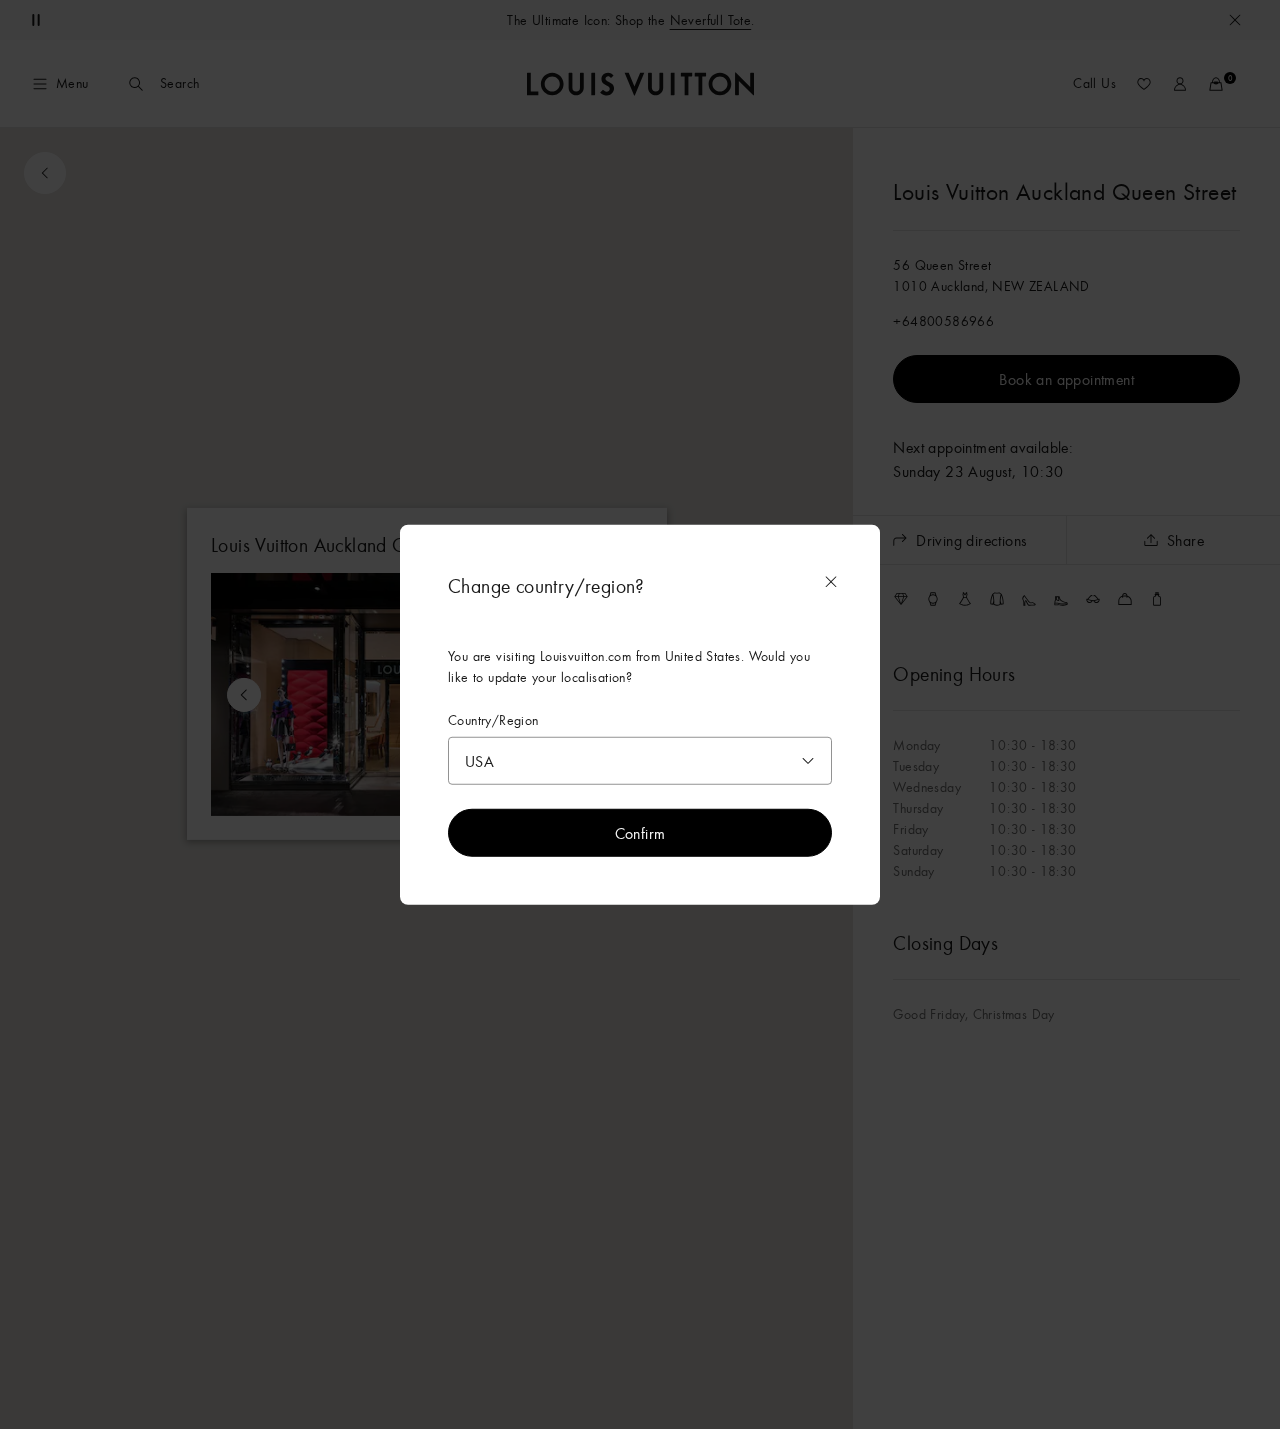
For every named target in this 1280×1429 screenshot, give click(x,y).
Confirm (640, 833)
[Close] (831, 581)
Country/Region (493, 719)
